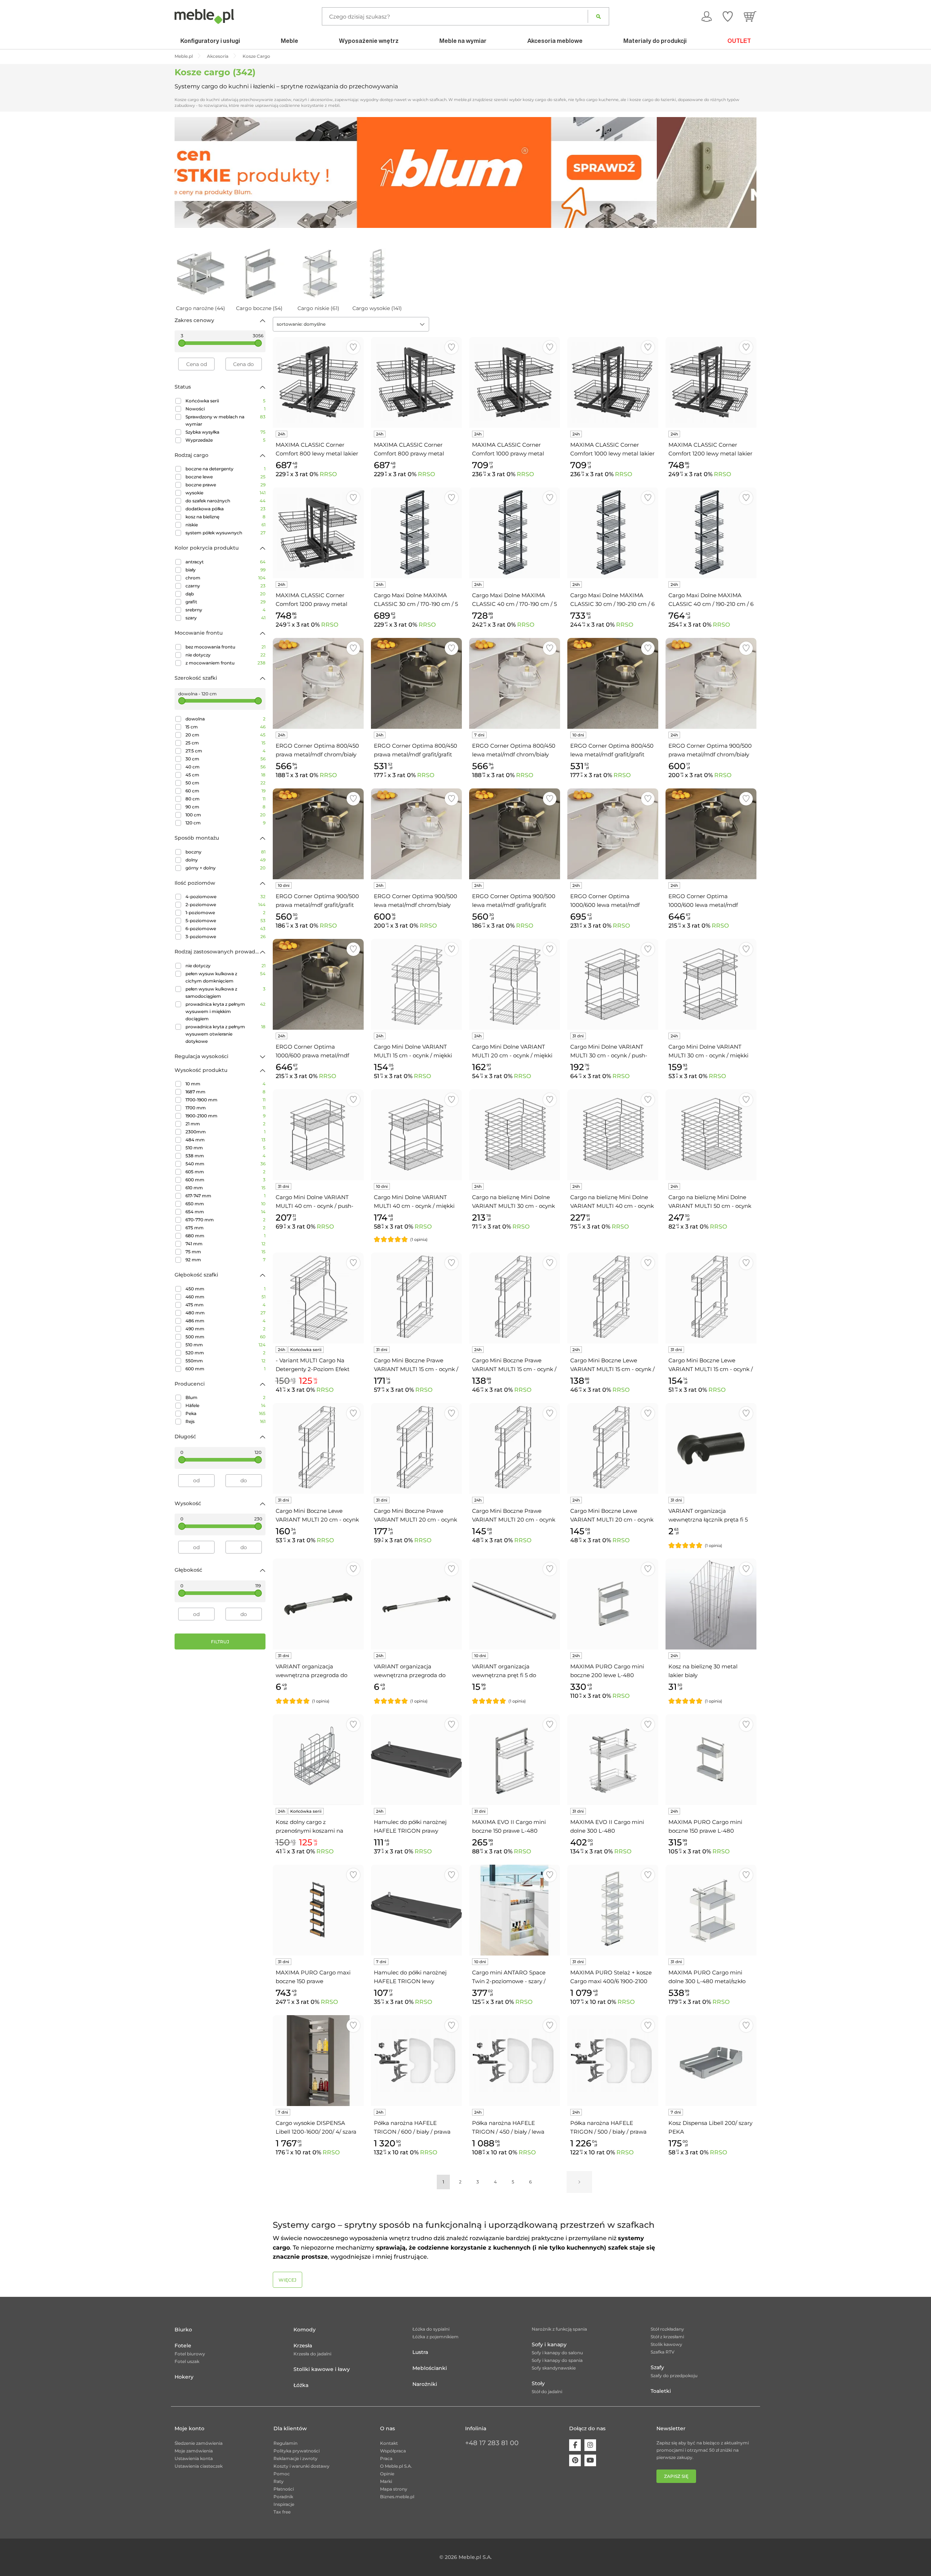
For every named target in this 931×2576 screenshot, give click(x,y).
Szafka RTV (663, 2352)
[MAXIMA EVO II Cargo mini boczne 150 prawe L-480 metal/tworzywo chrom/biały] (515, 1760)
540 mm (225, 1164)
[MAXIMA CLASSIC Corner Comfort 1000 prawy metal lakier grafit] (515, 382)
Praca (386, 2458)
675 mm (225, 1228)
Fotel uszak (187, 2361)
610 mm (225, 1188)
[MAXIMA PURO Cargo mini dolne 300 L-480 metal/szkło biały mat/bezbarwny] (711, 1910)
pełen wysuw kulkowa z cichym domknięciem (225, 977)
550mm (225, 1361)
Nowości (225, 409)
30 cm (225, 759)
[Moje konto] (707, 16)
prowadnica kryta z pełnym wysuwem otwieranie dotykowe (225, 1034)
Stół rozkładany (667, 2329)
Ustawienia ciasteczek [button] (199, 2466)
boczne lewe (225, 477)
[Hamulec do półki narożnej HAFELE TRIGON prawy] (416, 1760)
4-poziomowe (225, 897)
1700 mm (225, 1108)
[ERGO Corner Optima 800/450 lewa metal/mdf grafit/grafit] (613, 683)
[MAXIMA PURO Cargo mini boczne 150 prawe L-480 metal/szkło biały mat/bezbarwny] (711, 1760)
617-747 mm (225, 1196)
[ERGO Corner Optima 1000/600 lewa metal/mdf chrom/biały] (613, 834)
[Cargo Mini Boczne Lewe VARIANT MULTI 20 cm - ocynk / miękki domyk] (613, 1448)
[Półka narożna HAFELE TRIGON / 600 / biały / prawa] (416, 2061)
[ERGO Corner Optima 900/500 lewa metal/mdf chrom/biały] (416, 834)
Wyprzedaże (225, 440)
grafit (225, 602)
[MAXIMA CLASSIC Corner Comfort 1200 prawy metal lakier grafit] (318, 533)
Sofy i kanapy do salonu (557, 2353)
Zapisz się (676, 2476)
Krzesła (303, 2346)
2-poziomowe (225, 905)
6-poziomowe (225, 929)
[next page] (579, 2182)
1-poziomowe (225, 913)
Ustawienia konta (194, 2458)
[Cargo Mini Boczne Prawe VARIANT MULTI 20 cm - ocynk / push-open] (416, 1448)
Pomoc (282, 2474)
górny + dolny (225, 868)
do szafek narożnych (225, 501)
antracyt (225, 562)
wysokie (225, 493)
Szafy (657, 2367)
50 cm (225, 783)
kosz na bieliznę (225, 517)
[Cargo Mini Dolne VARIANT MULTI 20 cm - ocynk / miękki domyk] (515, 984)
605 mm (225, 1172)
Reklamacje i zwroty (295, 2458)
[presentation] (185, 172)
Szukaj (598, 16)
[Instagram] (590, 2445)
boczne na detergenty (225, 469)
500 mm (225, 1337)
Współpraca (393, 2451)
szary (225, 618)
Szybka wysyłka (225, 432)
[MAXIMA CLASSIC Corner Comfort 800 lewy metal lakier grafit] (318, 382)
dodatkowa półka (225, 509)
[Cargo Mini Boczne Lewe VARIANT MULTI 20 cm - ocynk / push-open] (318, 1448)
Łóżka (301, 2385)
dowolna (225, 719)
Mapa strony (394, 2489)
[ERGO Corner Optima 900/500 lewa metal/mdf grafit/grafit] (515, 834)
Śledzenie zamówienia (199, 2443)
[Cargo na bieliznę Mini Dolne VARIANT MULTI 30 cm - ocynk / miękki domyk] (515, 1135)
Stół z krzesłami (667, 2337)
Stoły (538, 2383)
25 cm (225, 743)
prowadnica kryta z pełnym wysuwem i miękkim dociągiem (225, 1011)
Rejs (225, 1421)
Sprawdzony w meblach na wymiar (225, 420)
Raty (279, 2481)
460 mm (225, 1297)
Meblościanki (430, 2368)
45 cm (225, 775)
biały (225, 570)
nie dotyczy (225, 655)
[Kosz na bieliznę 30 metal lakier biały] (711, 1604)
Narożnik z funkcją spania (559, 2329)
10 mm (225, 1084)
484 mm (225, 1140)
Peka (225, 1413)
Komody (305, 2330)
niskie (225, 525)
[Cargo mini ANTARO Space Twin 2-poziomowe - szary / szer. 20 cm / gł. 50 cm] (515, 1910)
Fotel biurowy (190, 2354)
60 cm (225, 791)
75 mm (225, 1252)
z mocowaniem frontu (225, 663)
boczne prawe (225, 485)
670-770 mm (225, 1220)
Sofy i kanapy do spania (557, 2360)
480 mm (225, 1313)
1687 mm (225, 1092)
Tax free (282, 2512)
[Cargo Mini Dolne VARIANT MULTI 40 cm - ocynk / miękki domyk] (416, 1135)
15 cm (225, 727)
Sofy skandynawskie (554, 2368)
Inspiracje (284, 2504)
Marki (386, 2481)
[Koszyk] (750, 16)
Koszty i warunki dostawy (301, 2466)
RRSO (328, 474)
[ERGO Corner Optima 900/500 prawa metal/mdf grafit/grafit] (318, 834)
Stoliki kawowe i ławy (322, 2369)
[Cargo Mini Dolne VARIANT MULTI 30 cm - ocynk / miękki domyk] (711, 984)
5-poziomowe (225, 921)
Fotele (183, 2346)
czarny (225, 586)
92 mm (225, 1260)
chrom (225, 578)
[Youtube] (590, 2460)
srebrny (225, 610)
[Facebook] (575, 2445)
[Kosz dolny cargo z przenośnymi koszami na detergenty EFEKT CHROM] (318, 1760)
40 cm (225, 767)
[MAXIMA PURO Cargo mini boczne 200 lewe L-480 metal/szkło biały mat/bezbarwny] (613, 1604)
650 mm (225, 1204)
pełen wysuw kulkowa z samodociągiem (225, 992)
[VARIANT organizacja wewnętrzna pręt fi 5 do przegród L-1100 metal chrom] (515, 1604)
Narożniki (425, 2384)
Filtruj (220, 1642)
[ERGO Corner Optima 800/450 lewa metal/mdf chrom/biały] (515, 683)
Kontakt (389, 2443)
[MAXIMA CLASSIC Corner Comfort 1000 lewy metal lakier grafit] (613, 382)
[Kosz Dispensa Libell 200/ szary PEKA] (711, 2061)
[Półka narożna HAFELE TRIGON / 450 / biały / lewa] (515, 2061)
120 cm (225, 823)
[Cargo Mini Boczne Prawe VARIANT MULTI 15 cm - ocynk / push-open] (416, 1298)
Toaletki (661, 2391)
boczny (225, 852)
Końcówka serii (225, 401)
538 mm (225, 1156)
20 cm (225, 735)
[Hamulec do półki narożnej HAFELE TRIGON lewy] (416, 1910)
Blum (225, 1397)
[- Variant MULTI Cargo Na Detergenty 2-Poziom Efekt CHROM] (318, 1298)
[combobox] (351, 324)
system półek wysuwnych (225, 533)
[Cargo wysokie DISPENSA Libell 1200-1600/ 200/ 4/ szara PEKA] (318, 2061)
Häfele (225, 1405)
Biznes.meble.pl (397, 2497)
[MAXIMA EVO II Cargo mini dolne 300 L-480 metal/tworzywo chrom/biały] (613, 1760)
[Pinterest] (575, 2460)
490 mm (225, 1329)
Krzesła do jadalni (312, 2354)
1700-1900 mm (225, 1100)
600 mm (225, 1180)
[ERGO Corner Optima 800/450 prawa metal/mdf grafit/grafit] (416, 683)
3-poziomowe (225, 937)
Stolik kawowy (666, 2344)
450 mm (225, 1289)
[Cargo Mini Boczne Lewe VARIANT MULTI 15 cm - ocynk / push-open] (711, 1298)
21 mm (225, 1124)
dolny (225, 860)
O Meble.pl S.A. (396, 2466)
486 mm (225, 1321)
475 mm (225, 1305)
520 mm (225, 1353)
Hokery (184, 2377)
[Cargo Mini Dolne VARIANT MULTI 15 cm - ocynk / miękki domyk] (416, 984)
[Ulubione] (728, 16)
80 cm (225, 799)
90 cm (225, 807)
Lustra (420, 2352)
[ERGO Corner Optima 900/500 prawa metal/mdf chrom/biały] (711, 683)
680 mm (225, 1236)
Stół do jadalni (547, 2392)
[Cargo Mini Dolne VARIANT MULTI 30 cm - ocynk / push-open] (613, 984)
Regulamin (285, 2443)
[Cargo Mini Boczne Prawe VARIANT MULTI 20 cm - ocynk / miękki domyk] (515, 1448)
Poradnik (283, 2497)
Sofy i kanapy (549, 2344)
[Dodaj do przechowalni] (353, 347)
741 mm (225, 1244)
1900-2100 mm (225, 1116)
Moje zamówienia (194, 2451)
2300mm (225, 1132)
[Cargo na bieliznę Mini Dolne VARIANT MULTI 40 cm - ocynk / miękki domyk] (613, 1135)
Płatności (284, 2489)
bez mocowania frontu (225, 647)
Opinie (387, 2474)
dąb (225, 594)
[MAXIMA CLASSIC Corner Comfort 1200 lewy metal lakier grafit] (711, 382)
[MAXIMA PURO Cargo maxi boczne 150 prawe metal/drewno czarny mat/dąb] (318, 1910)
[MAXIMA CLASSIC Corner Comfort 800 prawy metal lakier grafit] (416, 382)
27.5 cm (225, 751)
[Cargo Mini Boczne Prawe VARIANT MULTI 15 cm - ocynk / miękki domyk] (515, 1298)
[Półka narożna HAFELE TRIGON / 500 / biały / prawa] (613, 2061)
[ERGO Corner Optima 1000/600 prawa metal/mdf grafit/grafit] (318, 984)
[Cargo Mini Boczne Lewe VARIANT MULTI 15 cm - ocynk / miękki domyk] (613, 1298)
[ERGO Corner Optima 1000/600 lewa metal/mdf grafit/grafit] (711, 834)
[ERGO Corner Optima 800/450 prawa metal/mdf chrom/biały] (318, 683)
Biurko (183, 2330)
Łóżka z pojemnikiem (435, 2337)
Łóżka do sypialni (431, 2329)
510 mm (225, 1148)
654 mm (225, 1212)
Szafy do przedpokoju (674, 2376)
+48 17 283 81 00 (492, 2443)
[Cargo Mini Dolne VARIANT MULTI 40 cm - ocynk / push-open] (318, 1135)
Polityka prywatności (297, 2451)
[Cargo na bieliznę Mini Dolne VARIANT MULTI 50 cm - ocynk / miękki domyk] (711, 1135)
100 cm (225, 815)
